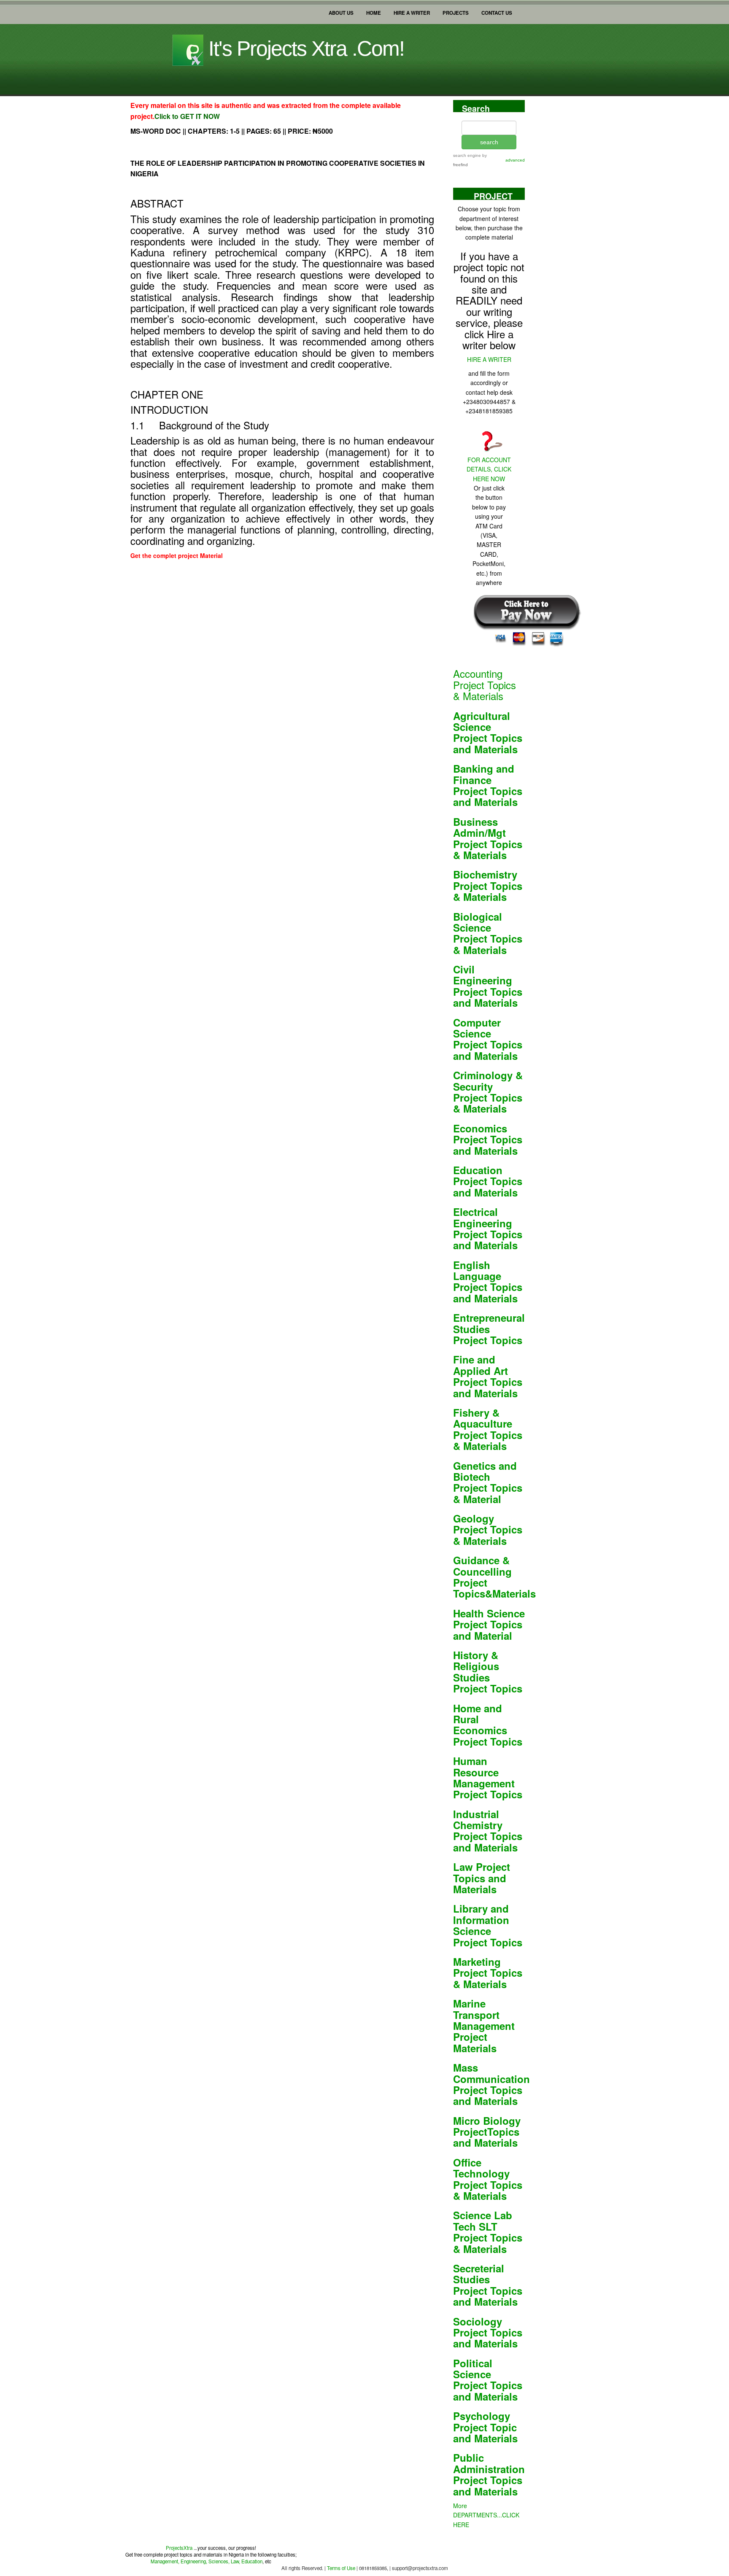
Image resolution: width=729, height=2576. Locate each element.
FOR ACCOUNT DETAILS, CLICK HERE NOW (489, 469)
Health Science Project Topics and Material (489, 1624)
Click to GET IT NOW (187, 116)
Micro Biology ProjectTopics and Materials (487, 2132)
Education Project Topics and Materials (488, 1181)
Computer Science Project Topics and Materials (488, 1039)
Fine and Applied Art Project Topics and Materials (488, 1376)
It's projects (304, 49)
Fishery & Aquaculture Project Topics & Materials (488, 1429)
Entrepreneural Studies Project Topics (489, 1329)
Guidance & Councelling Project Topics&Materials (494, 1577)
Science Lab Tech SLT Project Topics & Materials (488, 2232)
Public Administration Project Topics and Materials (489, 2474)
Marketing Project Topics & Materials (488, 1973)
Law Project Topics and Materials (482, 1878)
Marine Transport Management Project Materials (484, 2026)
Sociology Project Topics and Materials (488, 2332)
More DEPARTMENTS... (486, 2515)
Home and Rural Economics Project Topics (488, 1725)
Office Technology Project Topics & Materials (488, 2179)
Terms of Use (340, 2568)
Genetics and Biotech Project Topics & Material (488, 1482)
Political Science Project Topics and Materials (488, 2380)
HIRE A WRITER (412, 11)
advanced (515, 160)
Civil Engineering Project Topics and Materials (488, 986)
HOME (374, 11)
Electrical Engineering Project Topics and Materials (488, 1228)
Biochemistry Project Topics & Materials (488, 885)
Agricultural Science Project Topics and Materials (488, 732)
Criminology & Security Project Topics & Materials (488, 1092)
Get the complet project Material (177, 555)
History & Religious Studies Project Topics (488, 1672)
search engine (467, 155)
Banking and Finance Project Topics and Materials (488, 785)
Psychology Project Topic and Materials (485, 2427)
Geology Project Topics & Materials (488, 1529)
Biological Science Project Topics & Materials (488, 933)
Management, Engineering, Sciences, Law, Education (207, 2561)
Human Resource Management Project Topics (488, 1777)
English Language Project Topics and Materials (488, 1281)
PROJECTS (456, 11)
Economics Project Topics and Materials (488, 1139)
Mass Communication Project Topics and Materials (491, 2084)
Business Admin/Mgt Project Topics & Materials (488, 838)
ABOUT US (341, 11)
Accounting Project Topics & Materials (485, 684)
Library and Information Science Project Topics (488, 1925)
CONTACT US (497, 11)
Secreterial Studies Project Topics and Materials (488, 2285)
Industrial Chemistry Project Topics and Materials (488, 1831)
